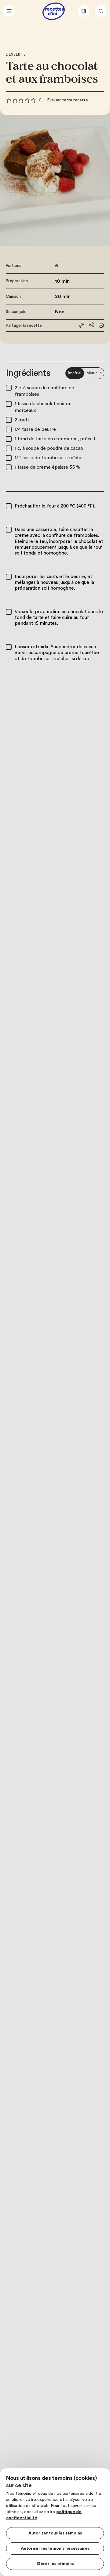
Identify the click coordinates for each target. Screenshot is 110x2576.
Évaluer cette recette (68, 100)
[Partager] (91, 325)
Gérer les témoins (55, 2564)
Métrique (94, 373)
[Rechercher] (101, 11)
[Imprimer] (101, 325)
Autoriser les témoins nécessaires (55, 2549)
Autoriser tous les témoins (55, 2533)
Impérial (75, 373)
